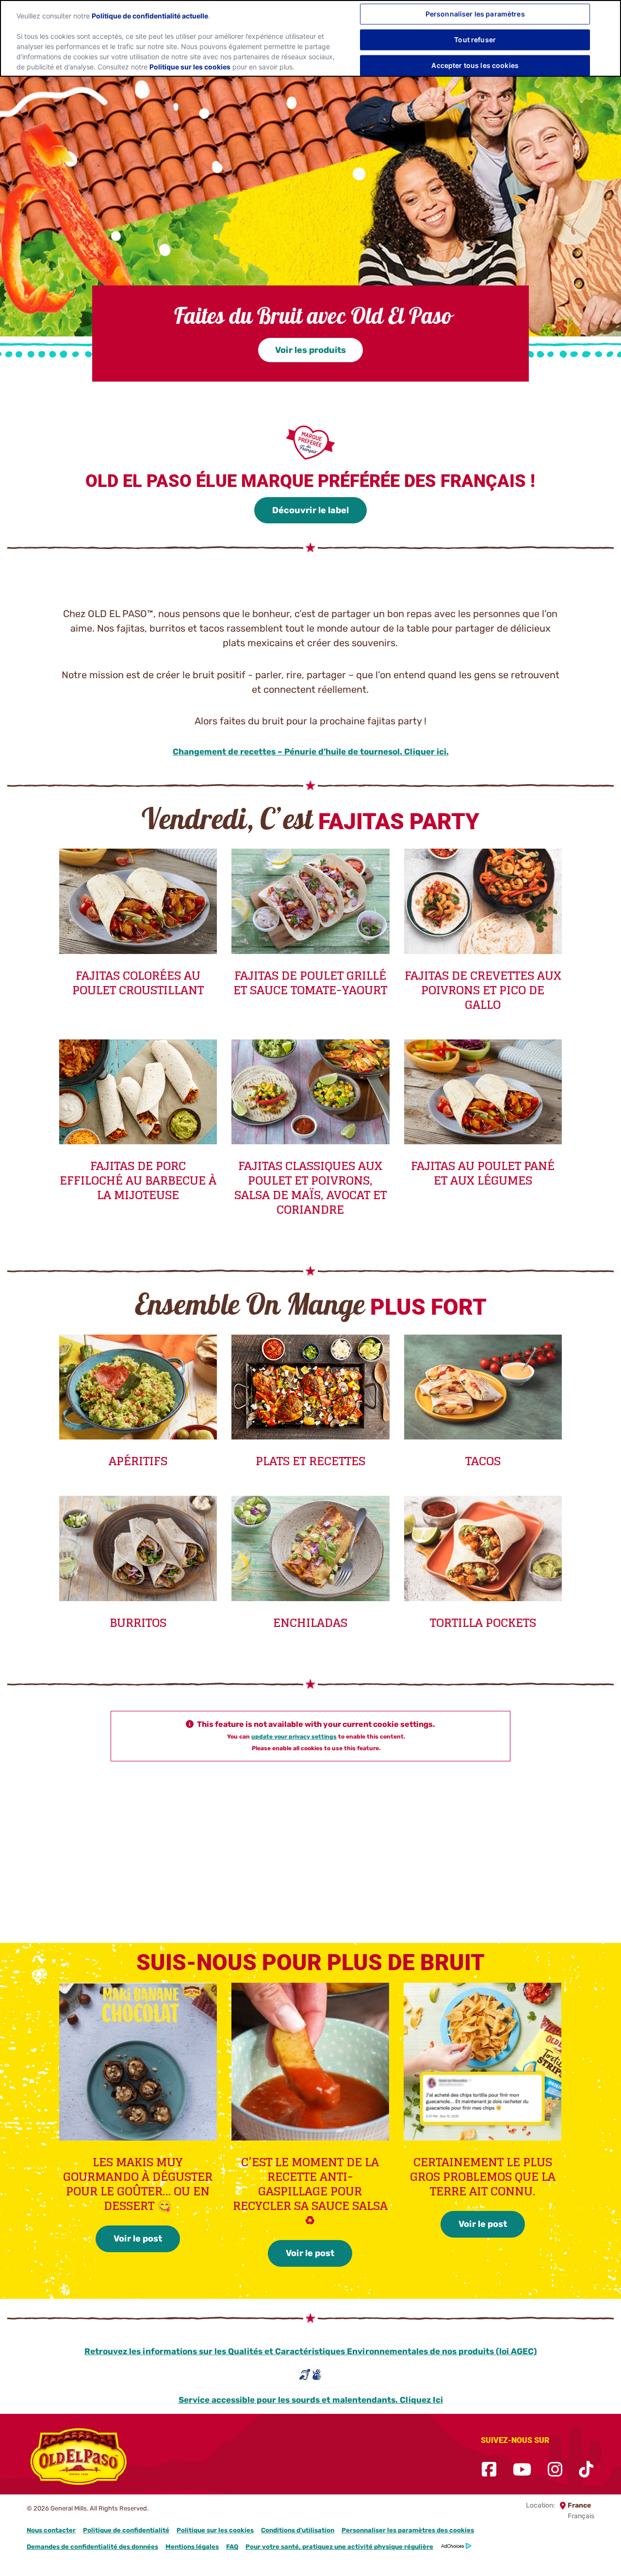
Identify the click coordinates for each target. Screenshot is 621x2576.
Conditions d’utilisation (298, 2530)
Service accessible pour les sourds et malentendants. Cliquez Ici (311, 2400)
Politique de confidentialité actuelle (150, 16)
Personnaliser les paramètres (475, 14)
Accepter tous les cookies (475, 65)
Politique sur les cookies (215, 2530)
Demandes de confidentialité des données (92, 2547)
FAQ (232, 2547)
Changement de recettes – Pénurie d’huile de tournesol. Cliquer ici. (311, 752)
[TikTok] (586, 2470)
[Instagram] (555, 2470)
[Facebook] (489, 2470)
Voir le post (138, 2239)
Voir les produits (310, 350)
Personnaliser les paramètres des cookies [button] (408, 2530)
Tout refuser (475, 40)
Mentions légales (192, 2547)
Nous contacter (51, 2530)
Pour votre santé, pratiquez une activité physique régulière (339, 2547)
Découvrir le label (310, 510)
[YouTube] (522, 2470)
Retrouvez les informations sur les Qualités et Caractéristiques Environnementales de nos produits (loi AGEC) (311, 2351)
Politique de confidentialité (126, 2530)
